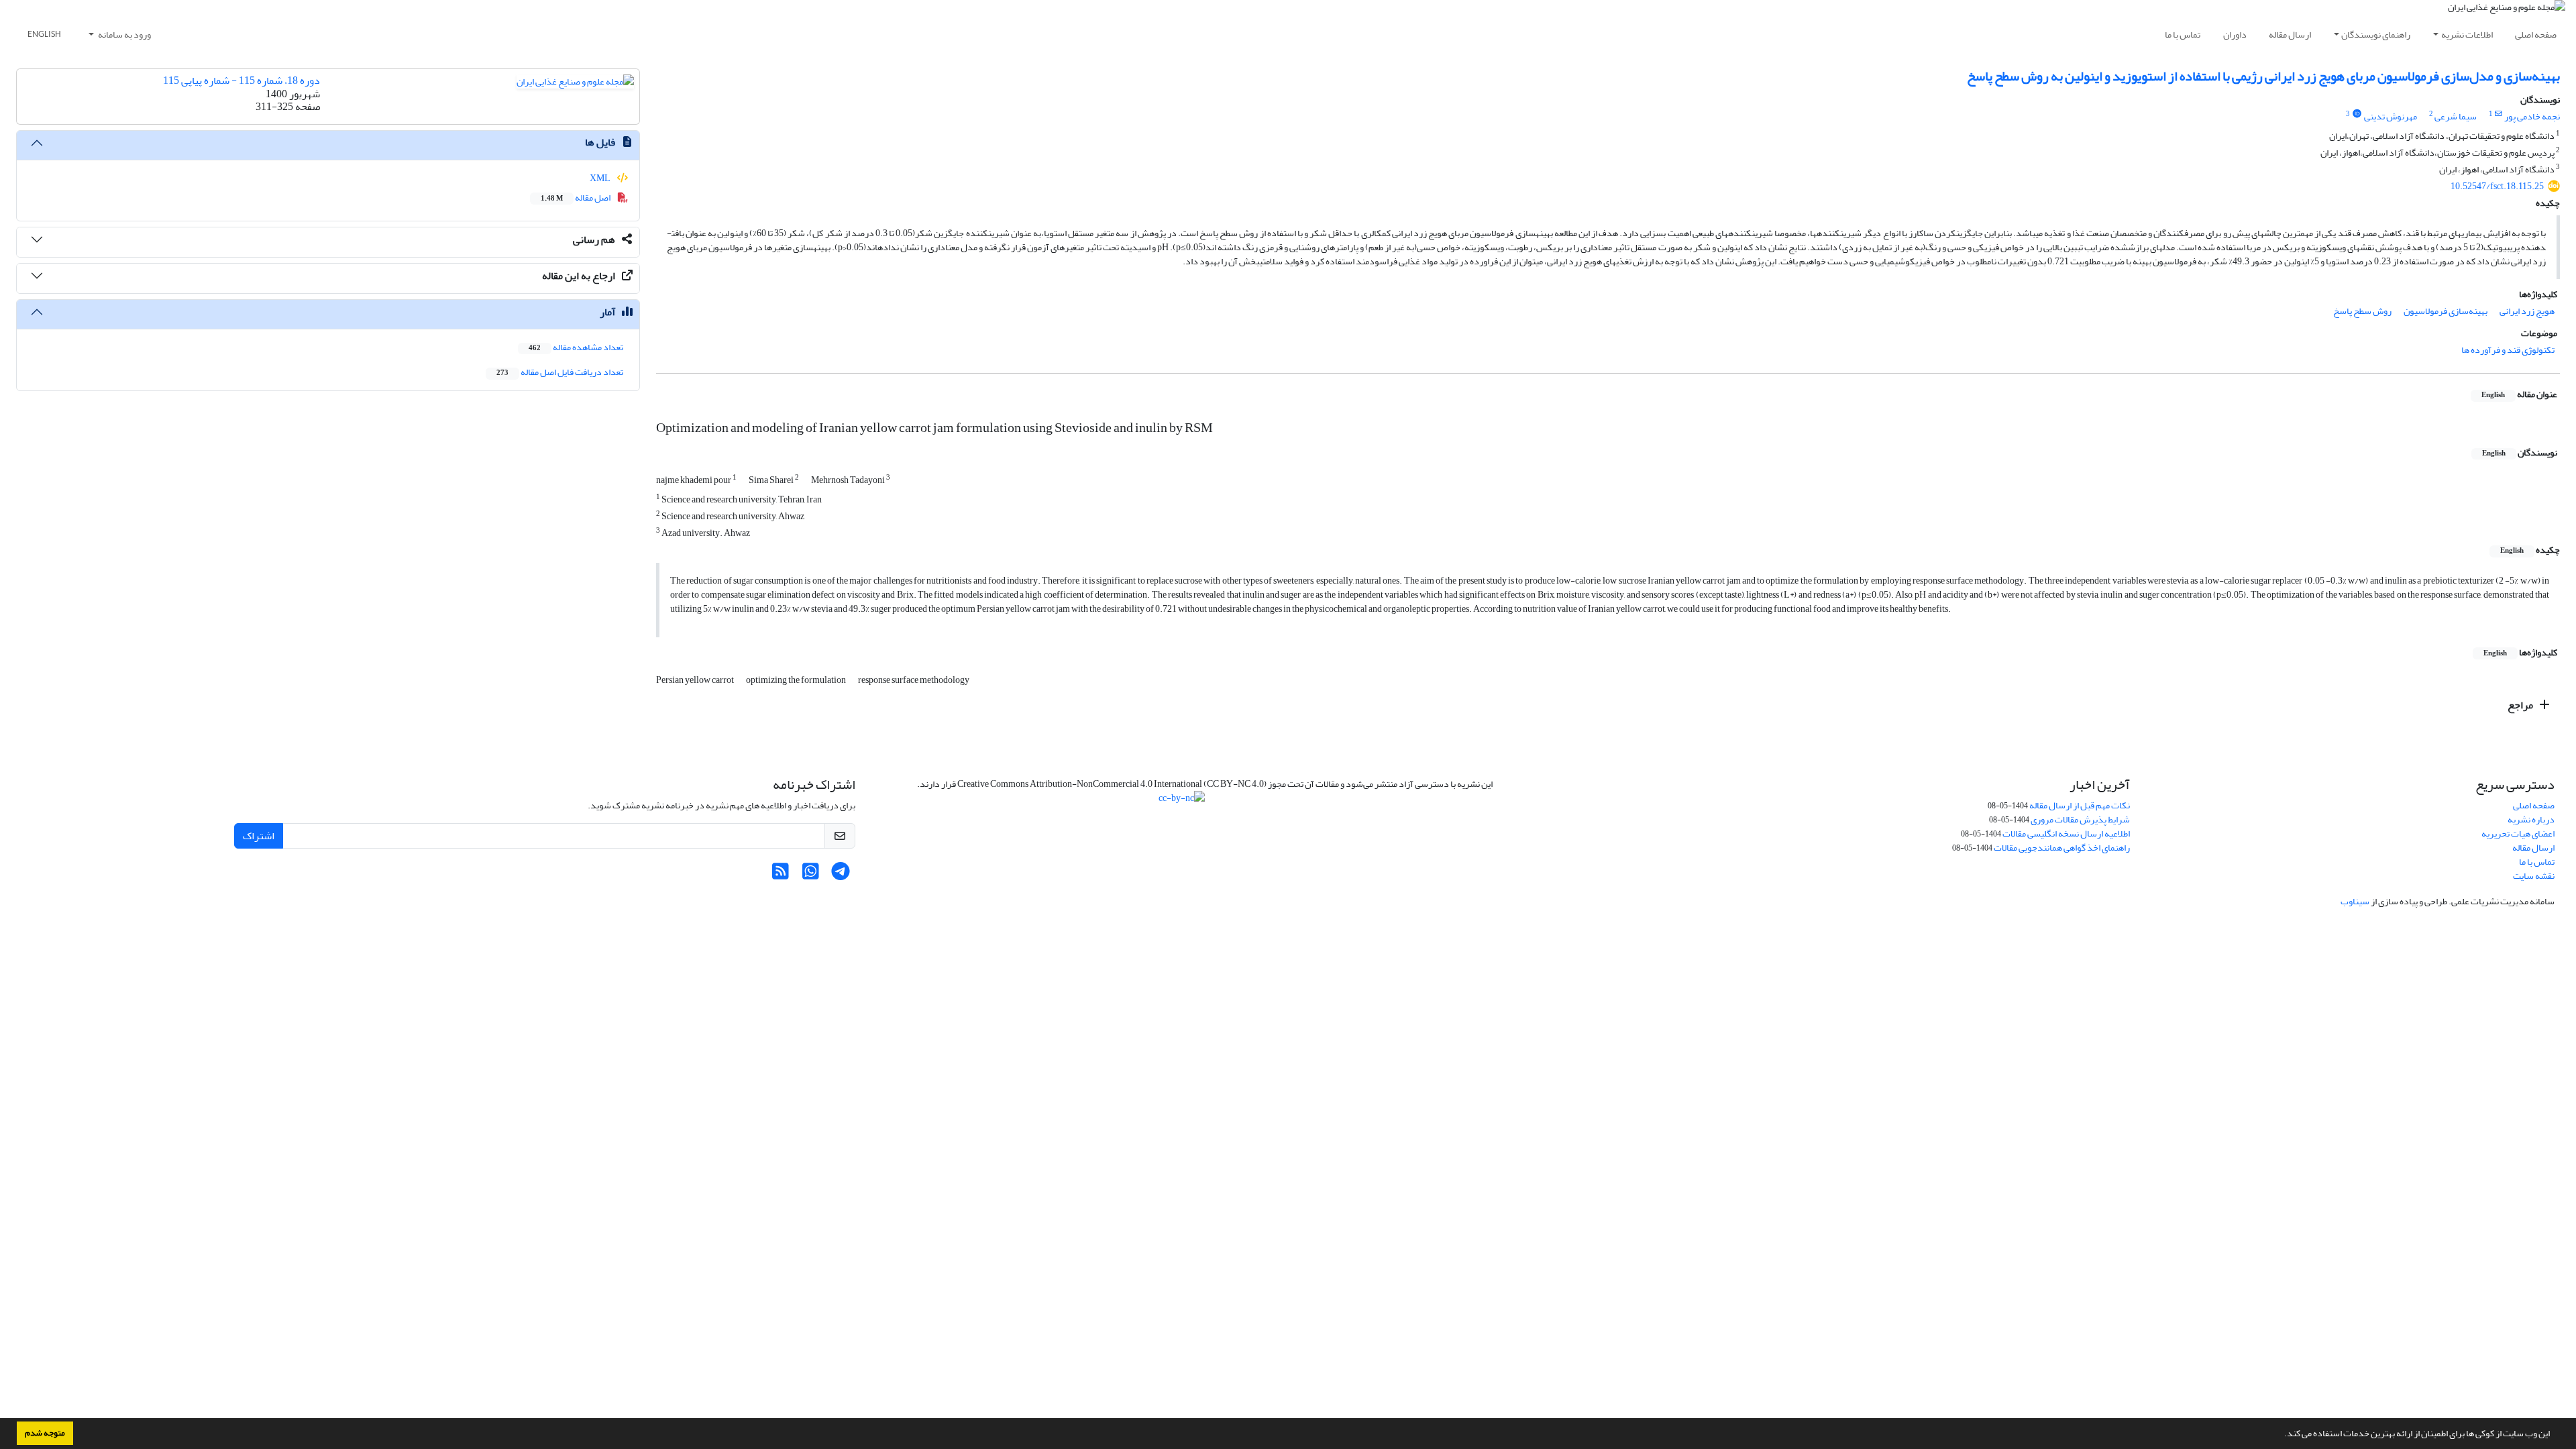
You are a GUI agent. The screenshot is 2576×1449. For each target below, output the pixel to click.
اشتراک (259, 836)
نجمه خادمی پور (2532, 116)
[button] (2281, 1435)
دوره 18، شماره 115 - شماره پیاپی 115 (241, 80)
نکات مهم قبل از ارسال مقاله (2080, 805)
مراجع (2521, 705)
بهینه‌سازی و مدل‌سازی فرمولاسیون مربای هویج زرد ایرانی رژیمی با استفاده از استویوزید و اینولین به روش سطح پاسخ (2263, 76)
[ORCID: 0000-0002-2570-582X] (2357, 114)
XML (601, 178)
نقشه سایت (2534, 876)
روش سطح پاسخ (2362, 311)
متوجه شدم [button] (45, 1433)
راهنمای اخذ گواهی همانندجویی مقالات (2062, 848)
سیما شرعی (2456, 116)
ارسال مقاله (2290, 35)
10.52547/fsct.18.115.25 (2497, 186)
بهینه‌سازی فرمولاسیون (2446, 311)
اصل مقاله (576, 198)
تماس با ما (2183, 35)
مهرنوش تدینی (2391, 116)
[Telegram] (841, 875)
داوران (2235, 35)
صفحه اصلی (2536, 35)
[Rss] (781, 875)
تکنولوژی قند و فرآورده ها (2508, 350)
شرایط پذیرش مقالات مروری (2080, 819)
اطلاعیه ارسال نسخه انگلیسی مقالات (2066, 834)
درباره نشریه (2531, 819)
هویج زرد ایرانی (2527, 311)
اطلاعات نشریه (2467, 35)
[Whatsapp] (811, 875)
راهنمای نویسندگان (2376, 35)
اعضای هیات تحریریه (2518, 834)
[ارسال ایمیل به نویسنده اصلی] (2499, 114)
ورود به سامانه (124, 35)
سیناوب (2355, 901)
